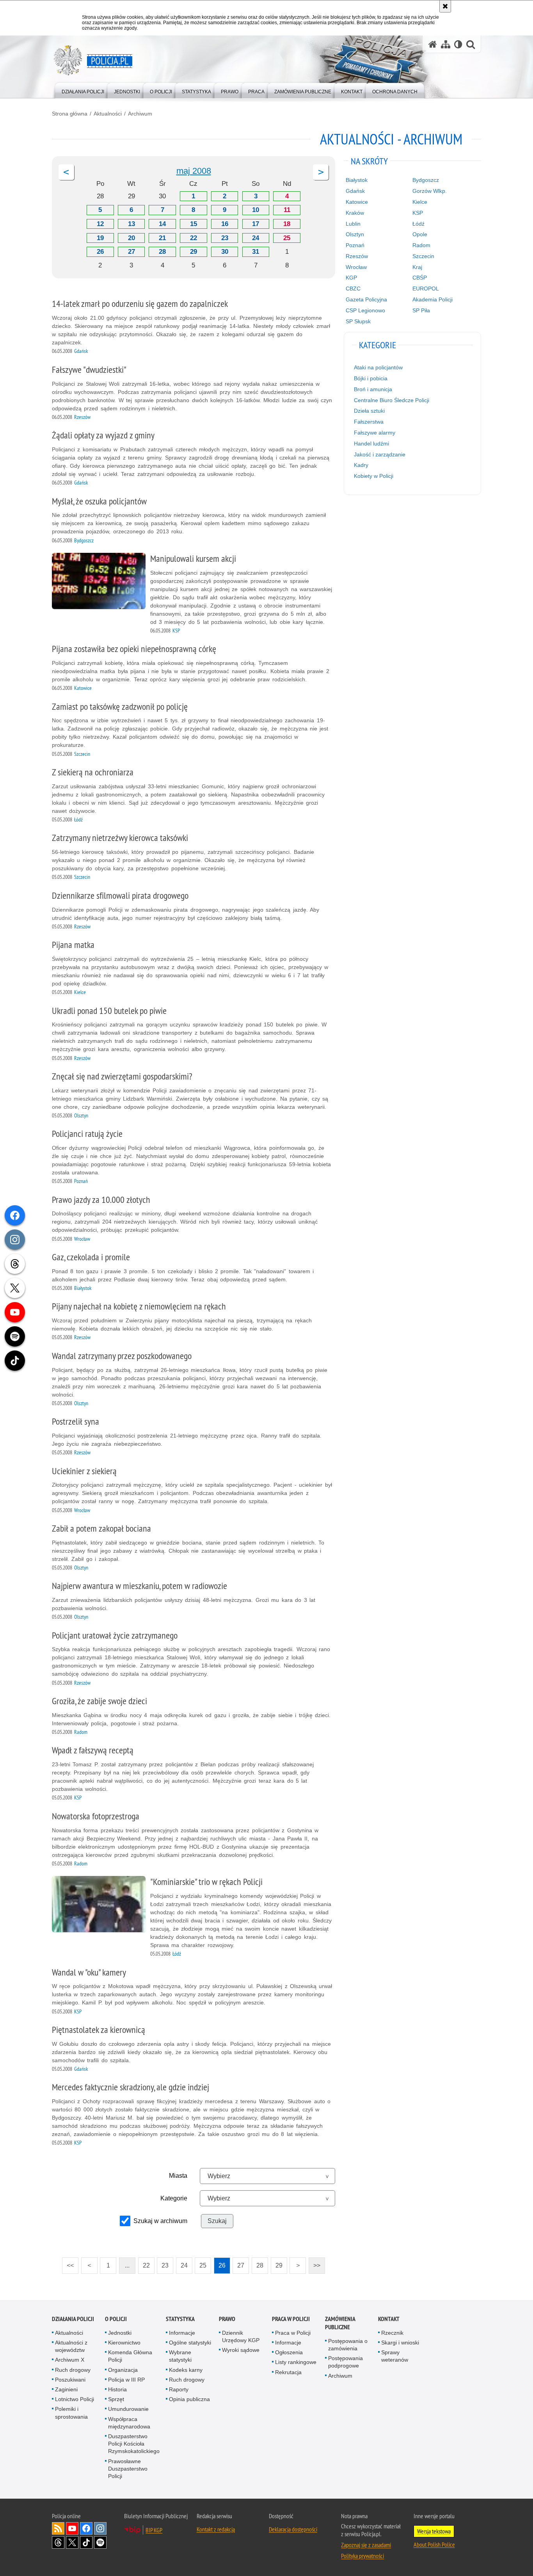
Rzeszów (357, 256)
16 (225, 224)
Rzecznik (392, 2333)
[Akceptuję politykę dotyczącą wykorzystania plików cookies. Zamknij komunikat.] (445, 6)
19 (100, 238)
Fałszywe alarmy (375, 433)
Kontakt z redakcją (216, 2529)
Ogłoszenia (289, 2352)
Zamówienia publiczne (340, 2323)
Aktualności (108, 114)
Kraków (355, 213)
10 (256, 210)
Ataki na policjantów (378, 367)
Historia (117, 2389)
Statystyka (180, 2319)
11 (287, 210)
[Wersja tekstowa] (458, 44)
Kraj (417, 267)
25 (287, 238)
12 (100, 224)
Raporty (179, 2389)
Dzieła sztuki (369, 411)
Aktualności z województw (71, 2346)
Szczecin (423, 256)
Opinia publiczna (189, 2399)
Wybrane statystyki (180, 2356)
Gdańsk (355, 191)
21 (162, 238)
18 (287, 224)
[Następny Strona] (321, 172)
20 (131, 238)
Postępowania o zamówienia (348, 2345)
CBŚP (420, 278)
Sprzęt (116, 2399)
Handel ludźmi (371, 444)
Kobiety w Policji (374, 476)
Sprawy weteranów (395, 2356)
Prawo (227, 2319)
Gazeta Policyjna (366, 299)
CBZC (353, 289)
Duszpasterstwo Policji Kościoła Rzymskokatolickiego (134, 2444)
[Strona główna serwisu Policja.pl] (433, 44)
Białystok (357, 180)
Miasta (178, 2176)
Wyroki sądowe (241, 2350)
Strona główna (70, 114)
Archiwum (140, 114)
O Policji (116, 2319)
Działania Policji (73, 2319)
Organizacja (123, 2370)
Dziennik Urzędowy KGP (241, 2336)
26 (100, 252)
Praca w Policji (291, 2319)
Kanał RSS (58, 2528)
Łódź (418, 224)
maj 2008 (194, 171)
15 (194, 224)
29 (194, 252)
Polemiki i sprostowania (71, 2413)
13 (131, 224)
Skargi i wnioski (400, 2343)
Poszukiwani (70, 2380)
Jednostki (120, 2333)
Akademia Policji (433, 299)
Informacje (182, 2333)
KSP (418, 213)
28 (162, 252)
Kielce (420, 202)
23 (225, 238)
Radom (421, 245)
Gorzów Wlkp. (430, 191)
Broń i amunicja (373, 389)
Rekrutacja (288, 2372)
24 (256, 238)
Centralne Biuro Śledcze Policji (392, 400)
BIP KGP (154, 2530)
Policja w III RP (126, 2380)
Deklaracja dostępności (293, 2529)
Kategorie (174, 2198)
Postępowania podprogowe (346, 2362)
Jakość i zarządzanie (380, 454)
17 (256, 224)
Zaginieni (66, 2389)
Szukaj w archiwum (160, 2221)
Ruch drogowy (73, 2370)
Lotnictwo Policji (75, 2399)
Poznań (355, 245)
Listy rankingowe (296, 2362)
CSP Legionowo (365, 310)
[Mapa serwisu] (446, 44)
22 (194, 238)
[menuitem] (83, 90)
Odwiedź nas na (72, 2528)
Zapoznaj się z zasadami (366, 2545)
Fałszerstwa (369, 422)
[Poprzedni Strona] (66, 172)
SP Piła (421, 310)
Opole (420, 234)
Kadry (361, 465)
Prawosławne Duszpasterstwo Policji (128, 2469)
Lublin (353, 224)
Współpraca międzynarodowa (129, 2423)
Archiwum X (70, 2360)
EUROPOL (426, 289)
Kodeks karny (186, 2370)
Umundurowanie (128, 2409)
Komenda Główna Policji (130, 2356)
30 (225, 252)
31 (256, 252)
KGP (351, 278)
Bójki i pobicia (371, 378)
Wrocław (356, 267)
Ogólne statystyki (190, 2343)
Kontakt (389, 2319)
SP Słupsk (358, 321)
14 (162, 224)
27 (131, 252)
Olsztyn (355, 234)
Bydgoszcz (426, 180)
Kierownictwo (124, 2343)
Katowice (357, 202)
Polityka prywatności (362, 2556)
